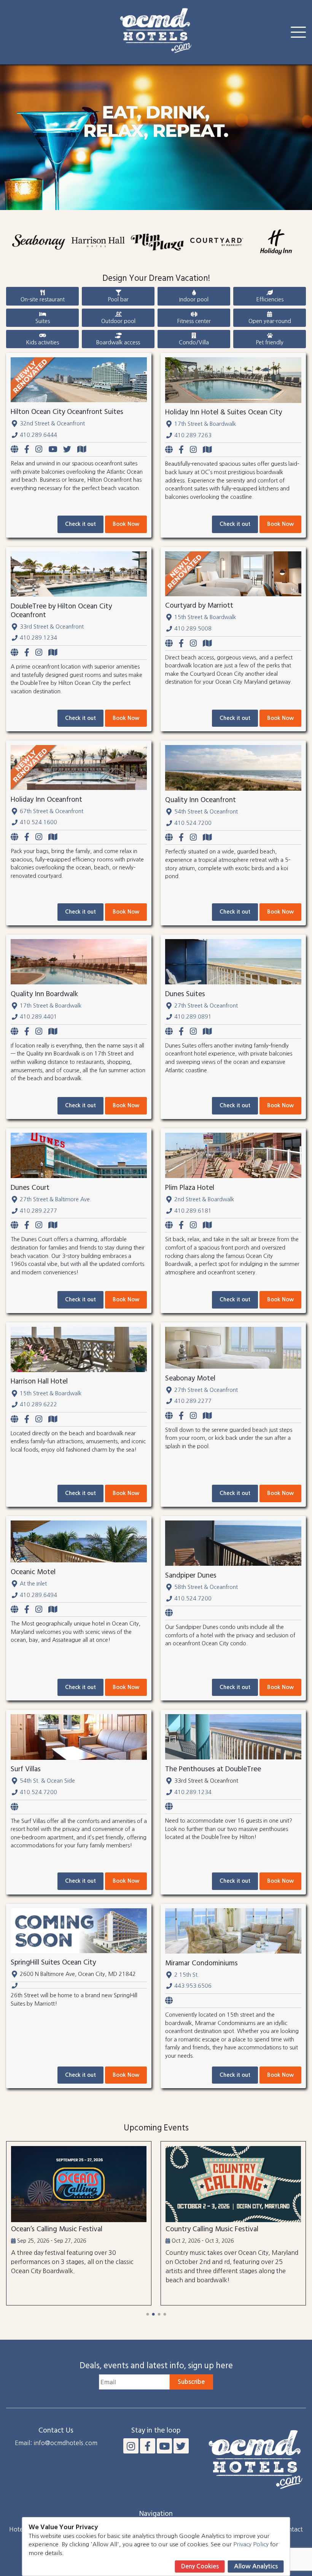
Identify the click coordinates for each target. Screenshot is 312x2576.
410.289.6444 (38, 435)
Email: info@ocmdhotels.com (56, 2443)
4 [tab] (165, 2314)
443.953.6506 (193, 1986)
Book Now (126, 524)
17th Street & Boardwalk (205, 424)
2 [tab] (153, 2314)
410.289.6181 (193, 1211)
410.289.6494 (38, 1595)
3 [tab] (159, 2314)
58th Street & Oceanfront (206, 1587)
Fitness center (194, 321)
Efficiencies (270, 299)
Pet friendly (270, 342)
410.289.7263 (193, 435)
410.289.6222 (38, 1404)
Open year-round (270, 321)
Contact (292, 2529)
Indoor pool (194, 299)
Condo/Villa (194, 342)
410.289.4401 (38, 1017)
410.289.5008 (193, 629)
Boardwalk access (118, 342)
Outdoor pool (118, 321)
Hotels (18, 2529)
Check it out (80, 524)
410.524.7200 (193, 823)
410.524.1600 (38, 822)
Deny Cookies (200, 2566)
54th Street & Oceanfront (206, 812)
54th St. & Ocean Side (47, 1781)
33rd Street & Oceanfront (52, 627)
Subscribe (191, 2382)
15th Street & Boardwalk (205, 617)
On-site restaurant (43, 299)
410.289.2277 (38, 1211)
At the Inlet (33, 1584)
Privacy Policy (251, 2544)
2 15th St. (187, 1975)
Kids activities (42, 342)
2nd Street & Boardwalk (204, 1199)
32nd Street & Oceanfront (52, 423)
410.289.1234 (38, 638)
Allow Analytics (256, 2566)
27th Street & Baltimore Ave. (56, 1199)
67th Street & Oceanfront (52, 811)
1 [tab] (147, 2314)
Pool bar (118, 299)
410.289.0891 (193, 1017)
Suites (43, 321)
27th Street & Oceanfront (206, 1006)
